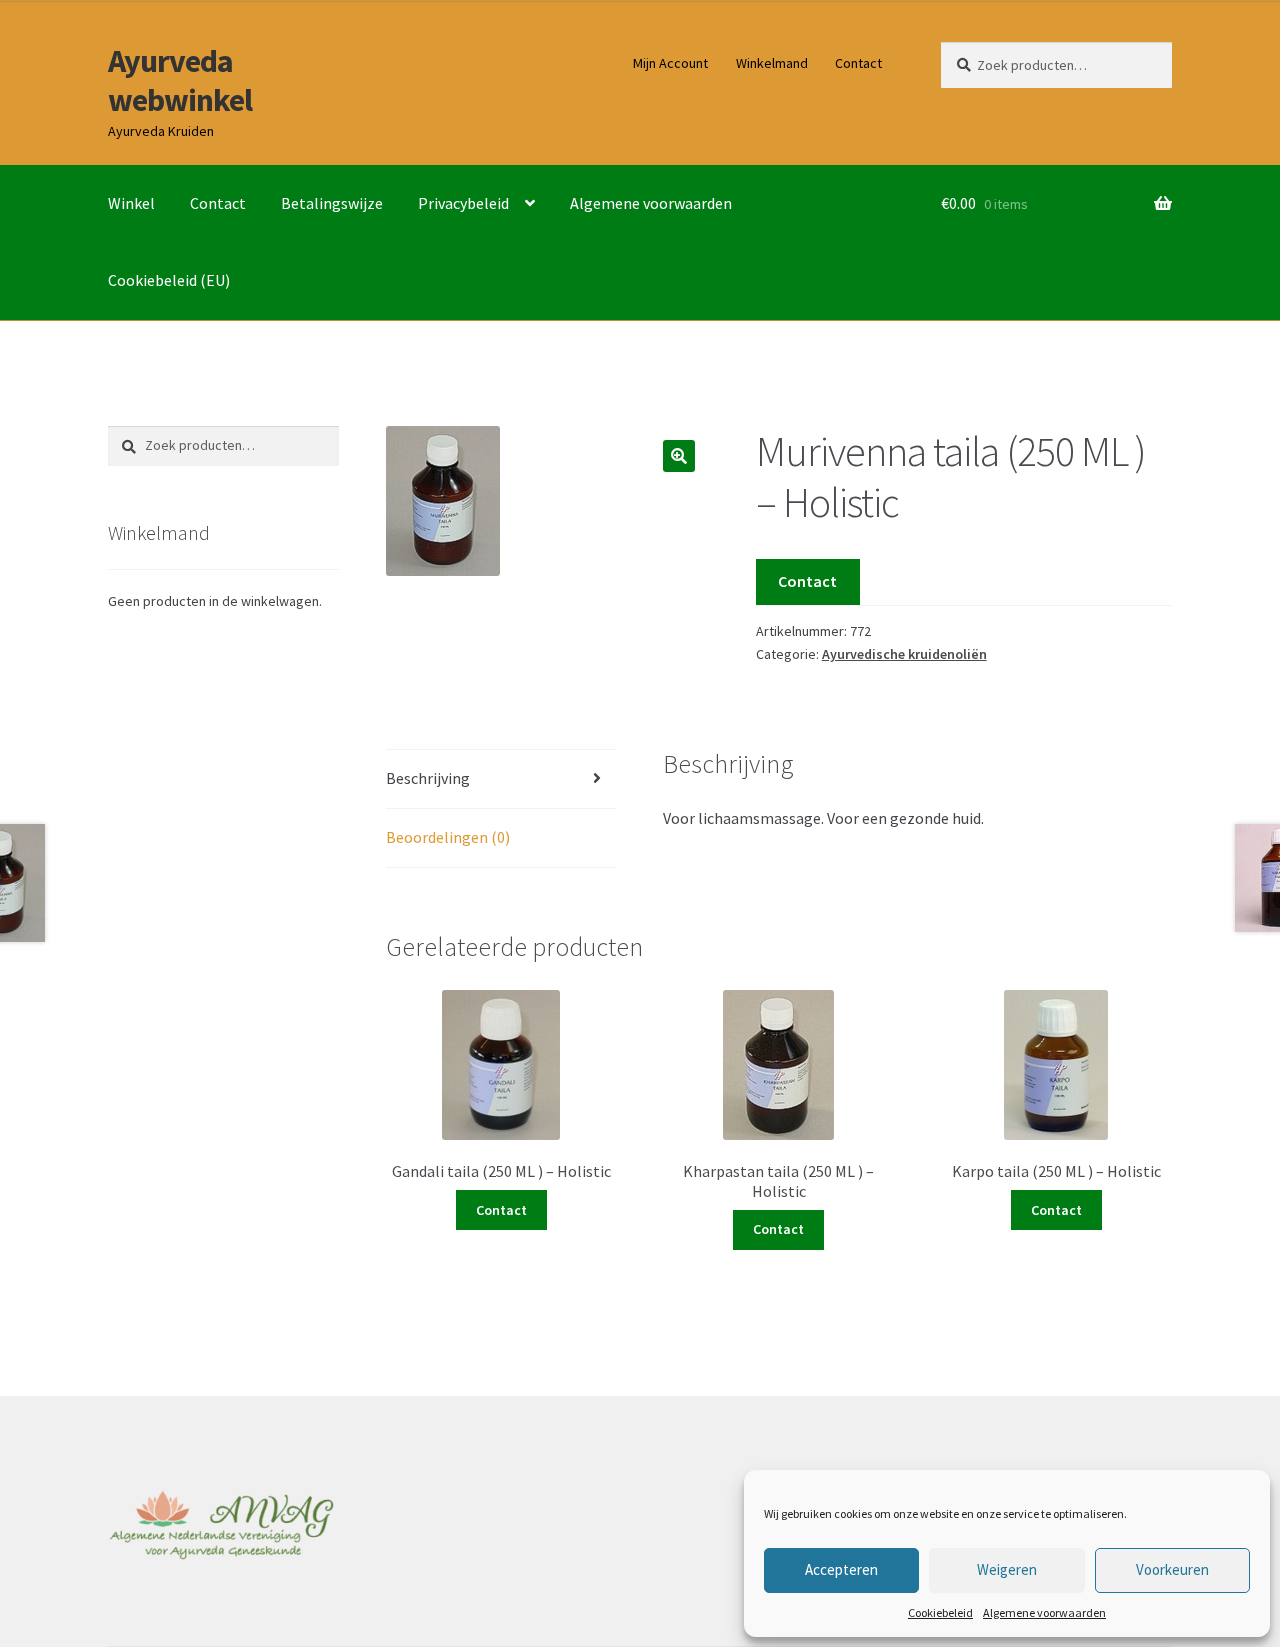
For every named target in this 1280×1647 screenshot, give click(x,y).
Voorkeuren (1172, 1569)
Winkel (131, 203)
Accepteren (841, 1569)
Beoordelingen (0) (448, 837)
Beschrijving (428, 778)
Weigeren (1007, 1569)
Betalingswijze (332, 203)
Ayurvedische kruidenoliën (904, 654)
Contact (858, 63)
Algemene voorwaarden (1044, 1612)
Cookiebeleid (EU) (169, 280)
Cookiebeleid (940, 1612)
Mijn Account (670, 63)
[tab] (501, 779)
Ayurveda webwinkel (180, 80)
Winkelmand (772, 63)
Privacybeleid (463, 203)
